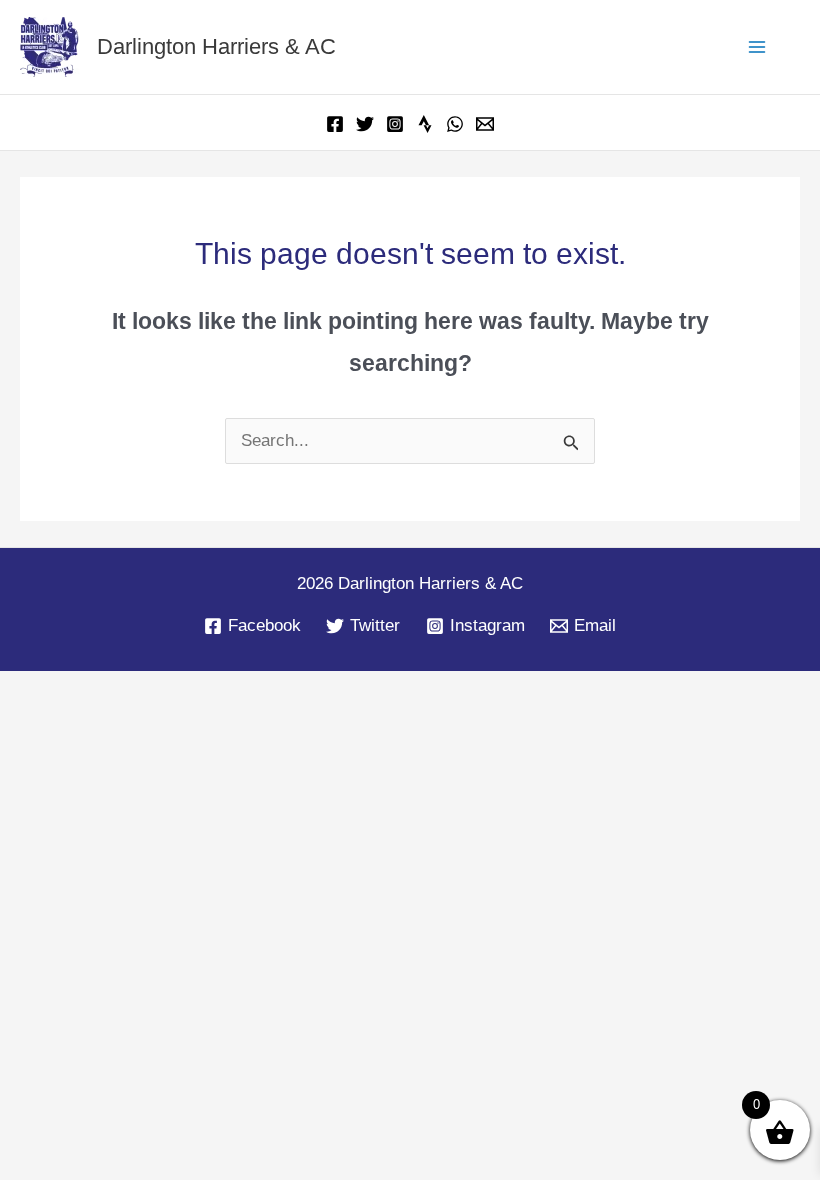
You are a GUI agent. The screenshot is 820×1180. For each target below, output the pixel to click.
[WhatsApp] (455, 124)
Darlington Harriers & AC (216, 46)
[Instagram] (395, 124)
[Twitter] (365, 124)
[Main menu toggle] (758, 47)
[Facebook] (335, 124)
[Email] (485, 124)
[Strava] (425, 124)
